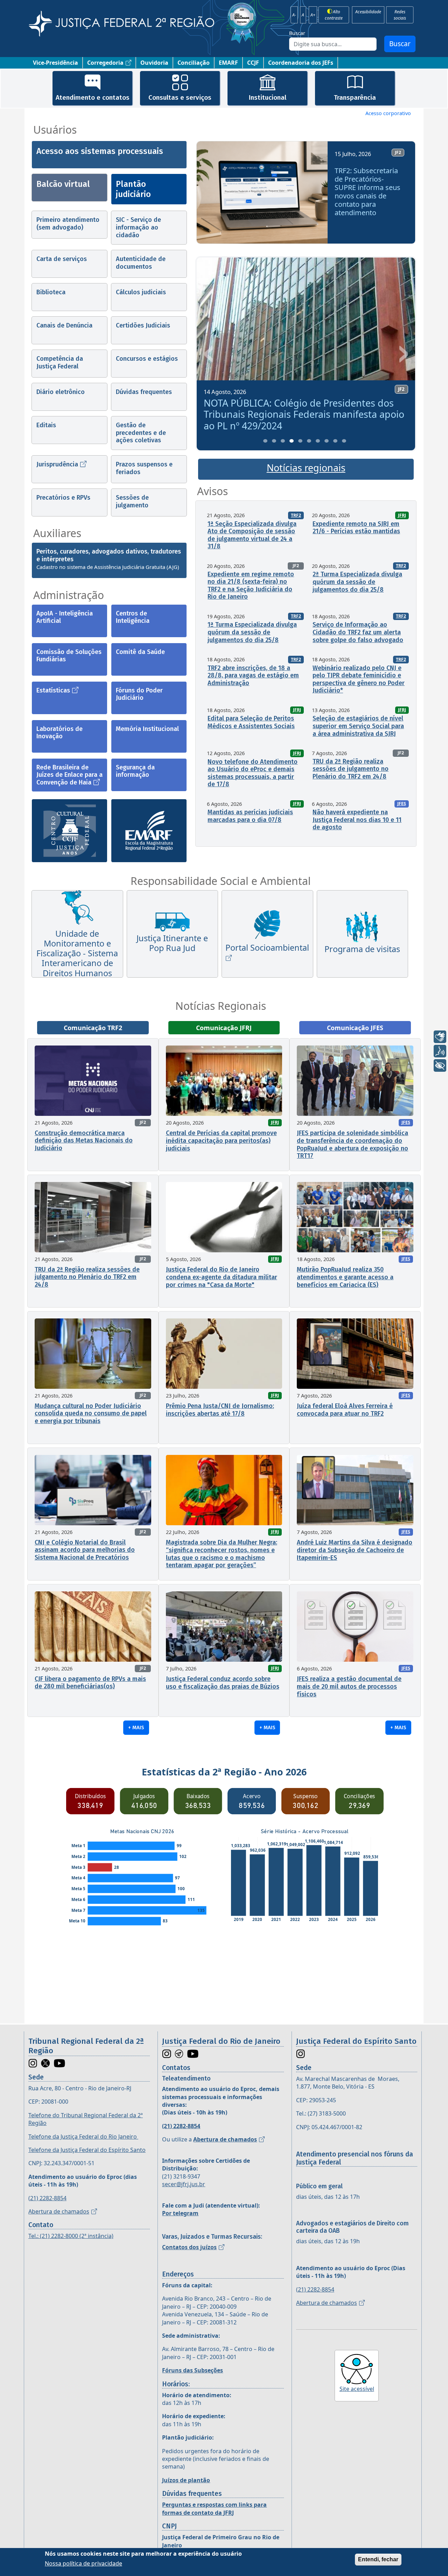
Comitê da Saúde (140, 652)
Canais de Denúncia (64, 325)
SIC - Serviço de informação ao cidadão (138, 227)
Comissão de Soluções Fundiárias (69, 656)
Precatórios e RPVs (63, 498)
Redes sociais (400, 15)
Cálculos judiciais (141, 292)
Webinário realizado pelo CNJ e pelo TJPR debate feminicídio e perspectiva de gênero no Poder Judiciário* (359, 679)
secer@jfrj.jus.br (184, 2184)
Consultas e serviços (180, 97)
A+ (313, 15)
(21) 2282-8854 (47, 2198)
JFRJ (402, 515)
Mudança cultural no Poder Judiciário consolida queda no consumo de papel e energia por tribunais (91, 1413)
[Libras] (440, 1037)
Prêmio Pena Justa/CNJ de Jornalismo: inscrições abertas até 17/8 (220, 1410)
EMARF (228, 63)
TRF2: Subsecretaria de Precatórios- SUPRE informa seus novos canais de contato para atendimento (367, 192)
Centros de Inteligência (133, 617)
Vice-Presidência (55, 63)
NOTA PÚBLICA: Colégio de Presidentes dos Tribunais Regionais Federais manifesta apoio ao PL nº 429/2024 (276, 414)
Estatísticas (53, 690)
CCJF (253, 63)
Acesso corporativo (388, 113)
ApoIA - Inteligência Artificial (65, 617)
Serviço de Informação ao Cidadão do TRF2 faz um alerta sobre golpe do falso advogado (358, 632)
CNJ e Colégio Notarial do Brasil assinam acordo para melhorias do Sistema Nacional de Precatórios (85, 1550)
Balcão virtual (63, 184)
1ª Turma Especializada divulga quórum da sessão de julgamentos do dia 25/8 (252, 632)
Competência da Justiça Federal (60, 363)
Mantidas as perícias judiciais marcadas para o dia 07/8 (250, 816)
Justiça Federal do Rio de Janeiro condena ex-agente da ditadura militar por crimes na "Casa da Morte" (222, 1277)
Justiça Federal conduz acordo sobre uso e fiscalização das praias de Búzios (223, 1683)
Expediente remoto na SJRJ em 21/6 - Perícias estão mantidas (356, 528)
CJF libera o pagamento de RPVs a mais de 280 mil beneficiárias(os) (90, 1683)
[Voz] (440, 1051)
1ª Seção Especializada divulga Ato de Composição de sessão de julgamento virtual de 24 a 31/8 (252, 535)
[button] (209, 195)
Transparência (355, 97)
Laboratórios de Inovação (59, 733)
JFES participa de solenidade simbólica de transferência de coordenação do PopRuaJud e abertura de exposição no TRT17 (352, 1144)
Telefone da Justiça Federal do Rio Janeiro (83, 2137)
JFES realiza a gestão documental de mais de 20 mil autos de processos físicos (349, 1686)
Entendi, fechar (378, 2559)
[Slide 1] (265, 441)
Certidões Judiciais (143, 325)
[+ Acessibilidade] (440, 1065)
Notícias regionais (306, 468)
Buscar (297, 33)
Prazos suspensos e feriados (144, 468)
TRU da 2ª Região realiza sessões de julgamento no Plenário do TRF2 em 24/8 (351, 769)
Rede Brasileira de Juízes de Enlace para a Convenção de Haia (69, 775)
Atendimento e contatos (93, 97)
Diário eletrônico (61, 392)
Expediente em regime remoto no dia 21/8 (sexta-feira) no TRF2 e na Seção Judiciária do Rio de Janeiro (251, 586)
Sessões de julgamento (132, 501)
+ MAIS (136, 1727)
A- (294, 15)
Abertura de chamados (59, 2211)
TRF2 (296, 515)
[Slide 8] (327, 441)
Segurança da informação (135, 771)
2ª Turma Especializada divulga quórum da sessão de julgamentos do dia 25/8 (357, 582)
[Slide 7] (318, 441)
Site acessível (357, 2389)
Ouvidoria (154, 63)
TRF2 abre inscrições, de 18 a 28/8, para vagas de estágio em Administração (253, 675)
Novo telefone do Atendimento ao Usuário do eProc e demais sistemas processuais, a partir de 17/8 (253, 773)
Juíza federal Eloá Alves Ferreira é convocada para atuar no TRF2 (345, 1410)
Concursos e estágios (147, 359)
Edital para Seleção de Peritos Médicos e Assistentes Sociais (251, 722)
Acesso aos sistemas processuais (100, 151)
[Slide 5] (300, 441)
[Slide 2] (274, 441)
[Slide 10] (344, 441)
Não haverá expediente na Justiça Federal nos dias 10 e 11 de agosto (357, 820)
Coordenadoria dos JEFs (301, 63)
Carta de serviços (62, 259)
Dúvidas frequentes (144, 392)
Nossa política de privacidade (83, 2563)
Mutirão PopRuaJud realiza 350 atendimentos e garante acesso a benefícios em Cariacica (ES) (345, 1277)
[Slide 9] (335, 441)
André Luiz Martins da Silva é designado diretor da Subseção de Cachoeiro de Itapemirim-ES (355, 1550)
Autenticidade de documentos (141, 263)
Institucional (267, 97)
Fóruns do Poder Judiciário (139, 694)
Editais (46, 425)
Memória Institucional (147, 729)
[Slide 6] (309, 441)
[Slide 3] (283, 441)
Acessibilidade (368, 12)
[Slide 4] (292, 441)
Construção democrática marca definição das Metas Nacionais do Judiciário (84, 1141)
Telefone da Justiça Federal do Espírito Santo (87, 2150)
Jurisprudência (57, 464)
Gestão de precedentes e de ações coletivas (141, 433)
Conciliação (194, 63)
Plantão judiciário (133, 189)
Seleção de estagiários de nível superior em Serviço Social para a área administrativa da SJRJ (358, 726)
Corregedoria (105, 63)
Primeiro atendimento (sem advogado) (68, 224)
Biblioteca (51, 292)
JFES (402, 804)
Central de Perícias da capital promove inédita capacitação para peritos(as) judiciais (221, 1141)
